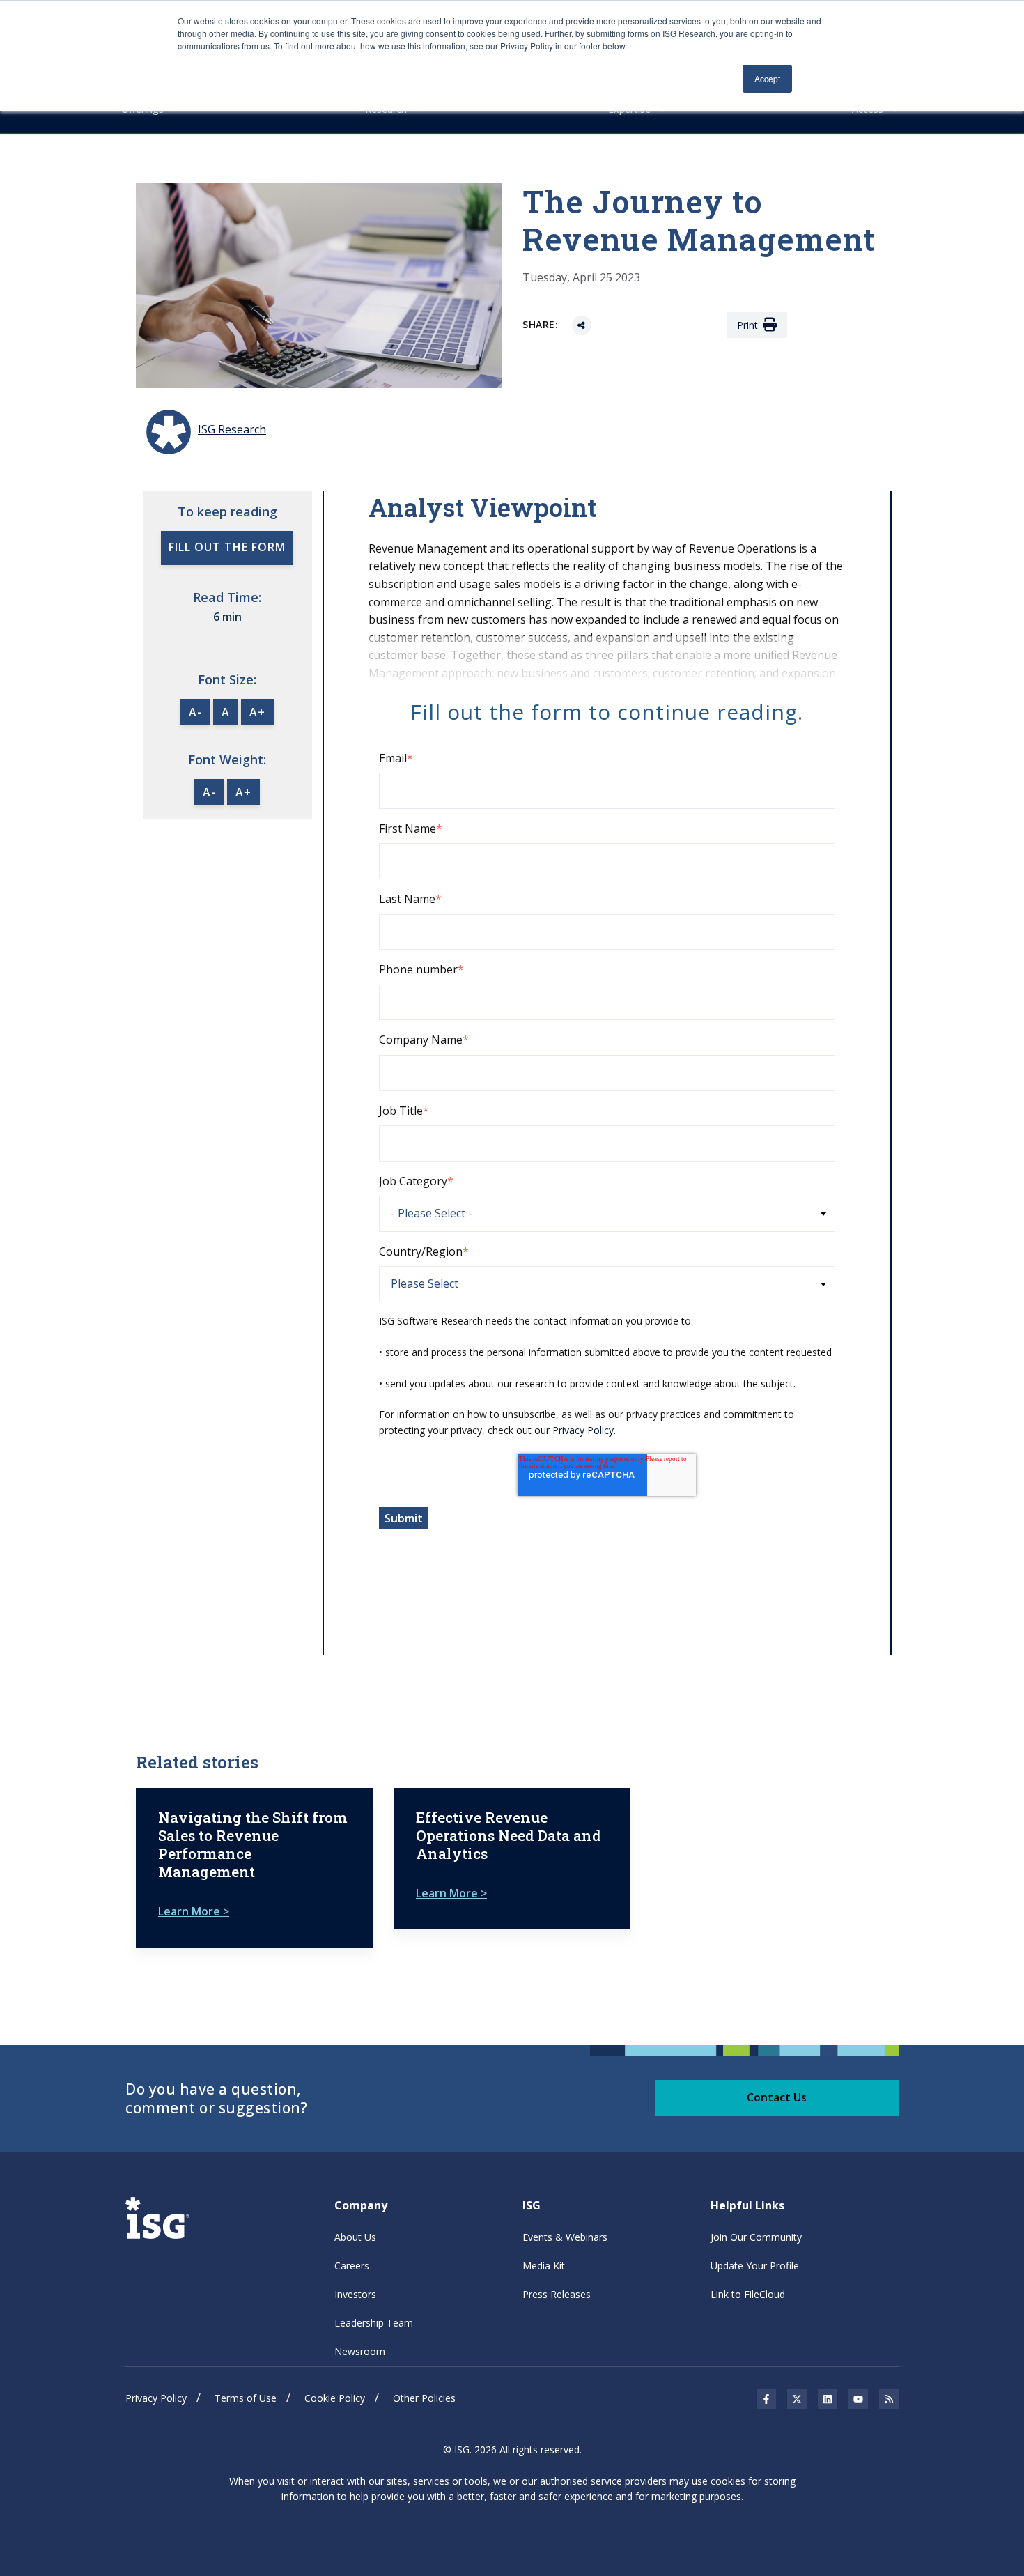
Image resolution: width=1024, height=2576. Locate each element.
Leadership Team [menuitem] (374, 2323)
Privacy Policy (583, 1430)
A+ (257, 712)
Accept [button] (767, 78)
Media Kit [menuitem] (544, 2266)
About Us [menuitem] (355, 2237)
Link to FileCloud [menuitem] (748, 2294)
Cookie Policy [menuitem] (335, 2398)
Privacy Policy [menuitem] (156, 2398)
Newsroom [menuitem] (360, 2351)
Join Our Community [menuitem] (756, 2237)
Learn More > (194, 1911)
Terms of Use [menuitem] (246, 2398)
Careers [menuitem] (352, 2266)
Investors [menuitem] (355, 2294)
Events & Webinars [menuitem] (565, 2237)
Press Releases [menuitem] (557, 2294)
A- (195, 712)
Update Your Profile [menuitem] (755, 2266)
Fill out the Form (227, 547)
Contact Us (777, 2097)
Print (747, 325)
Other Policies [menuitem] (424, 2398)
